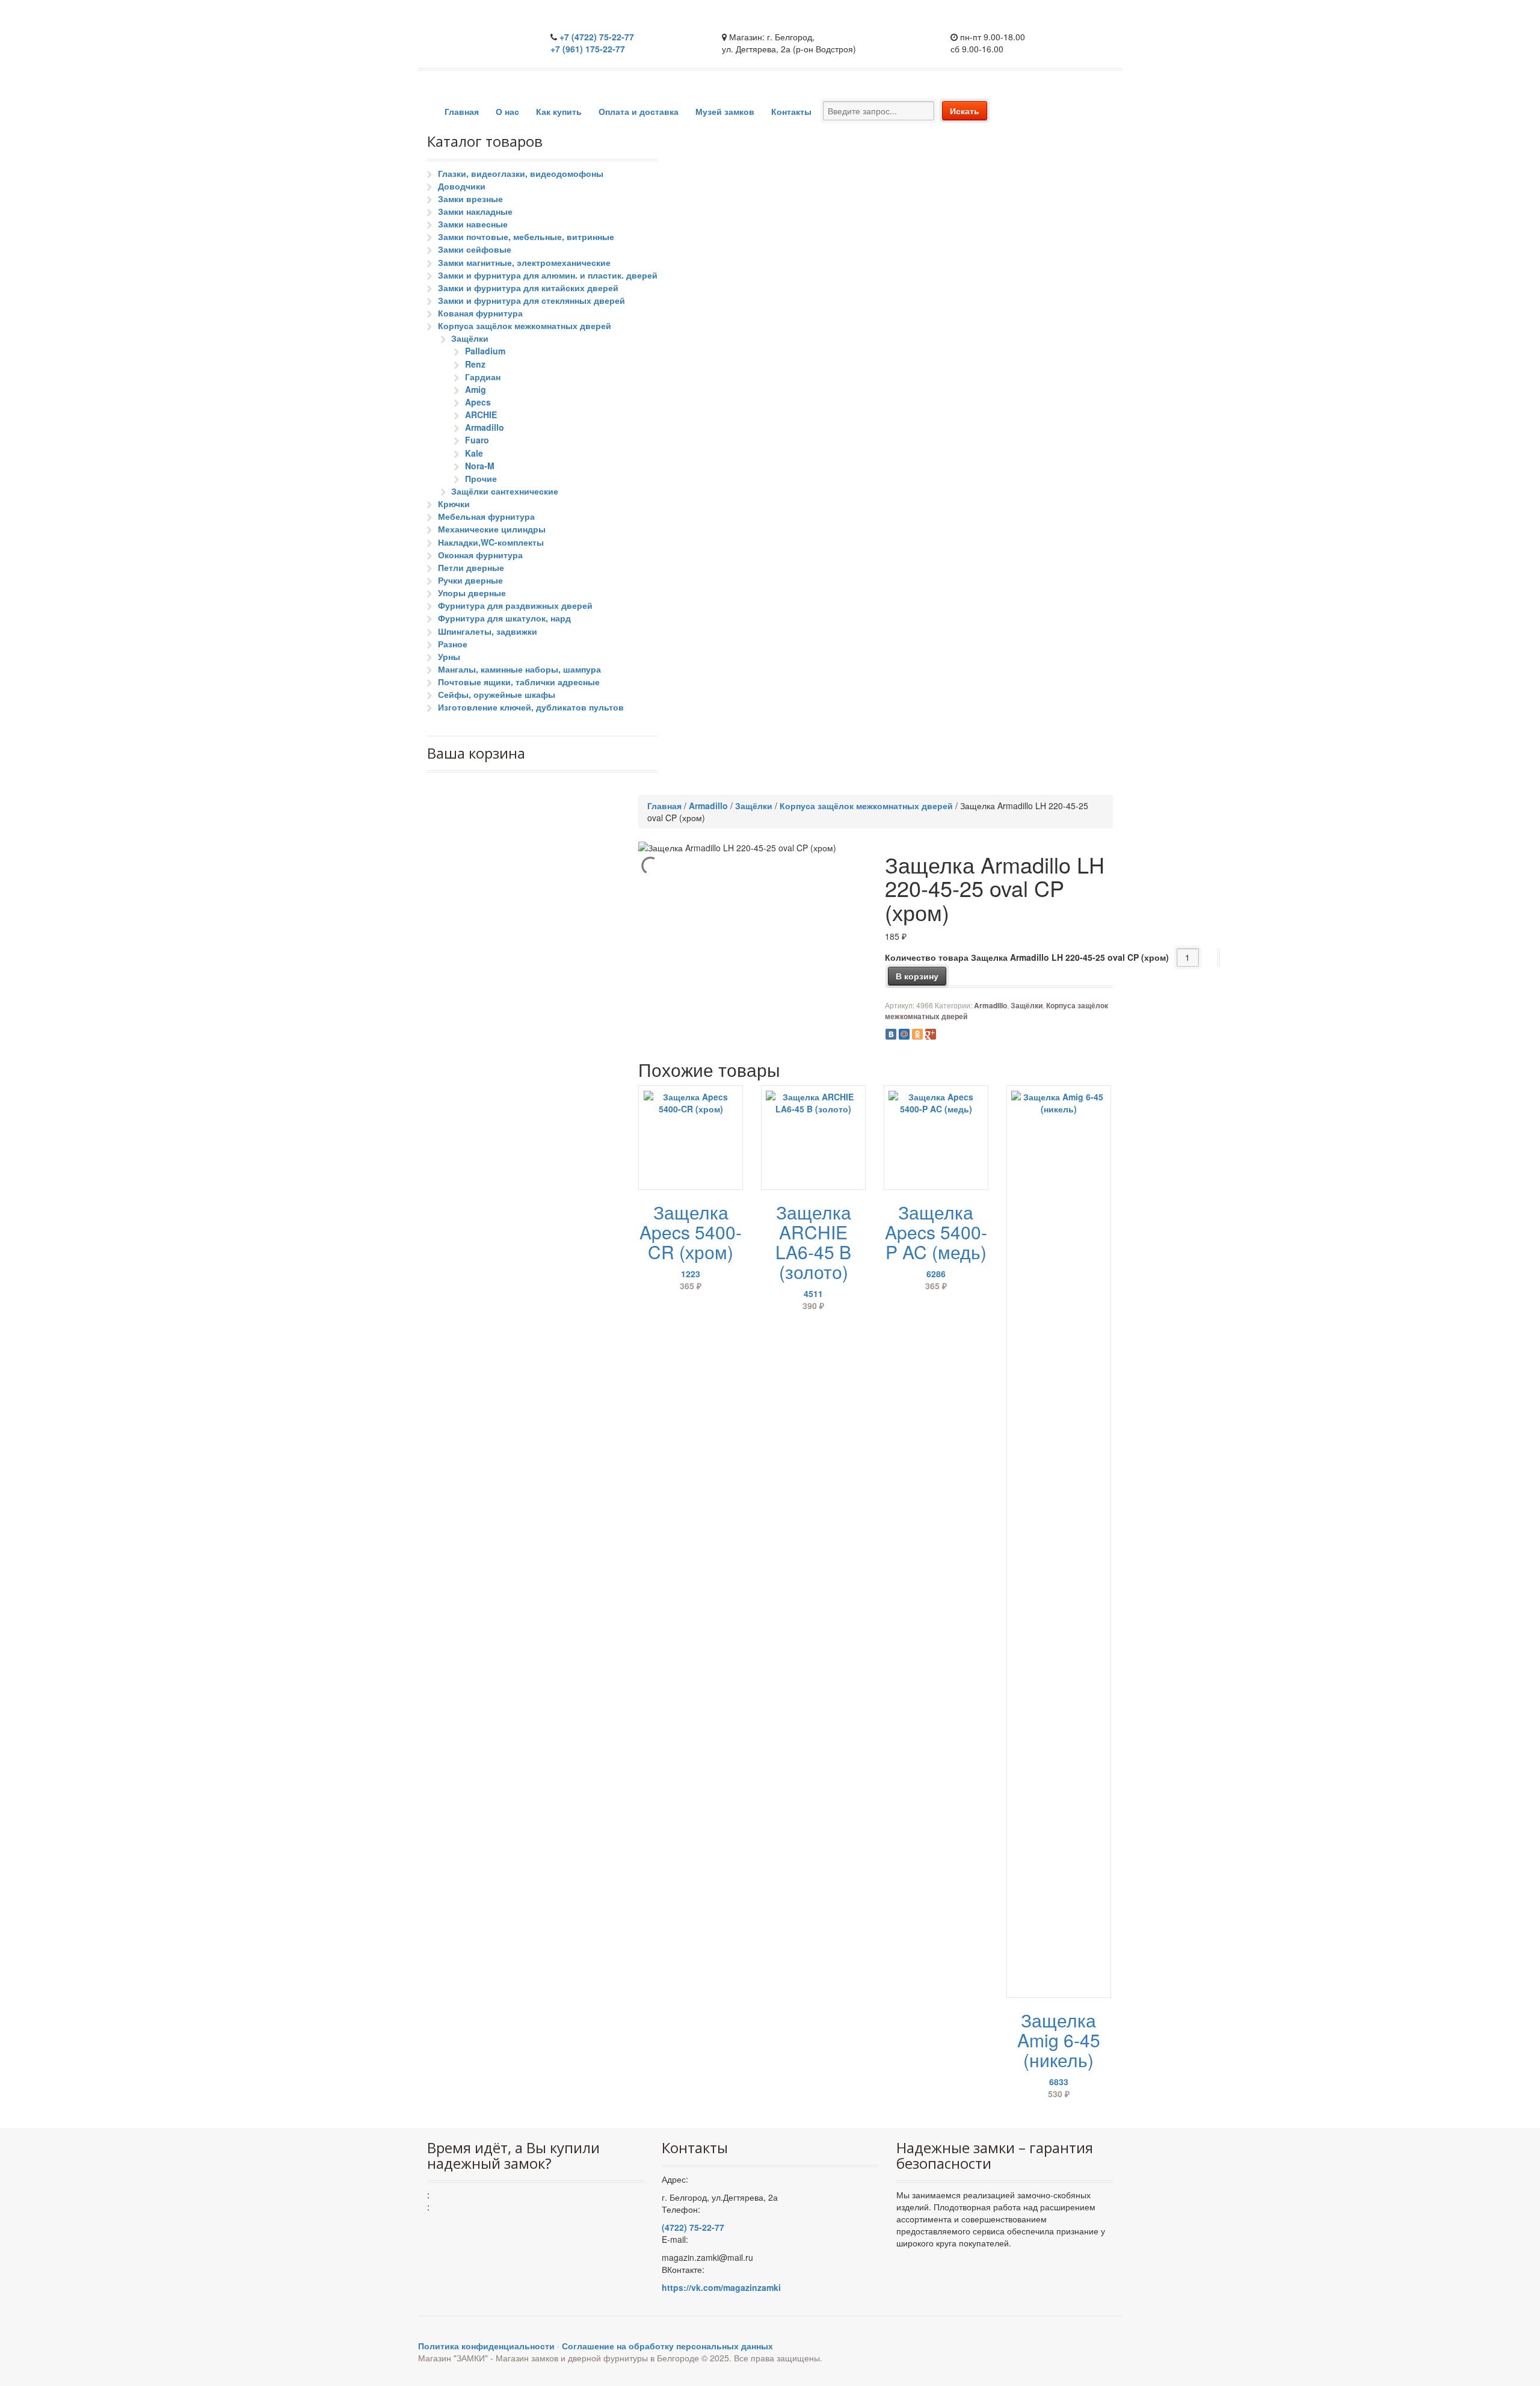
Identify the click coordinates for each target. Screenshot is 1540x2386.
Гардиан (483, 377)
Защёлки (470, 338)
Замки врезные (470, 199)
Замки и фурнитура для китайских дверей (528, 288)
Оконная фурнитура (480, 555)
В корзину (917, 976)
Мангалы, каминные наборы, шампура (519, 669)
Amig (476, 389)
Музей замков (725, 111)
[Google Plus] (931, 1034)
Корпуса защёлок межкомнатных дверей (525, 325)
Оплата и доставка (639, 111)
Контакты (791, 111)
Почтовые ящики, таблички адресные (519, 682)
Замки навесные (473, 224)
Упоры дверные (472, 593)
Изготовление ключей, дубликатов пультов (531, 707)
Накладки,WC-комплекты (491, 542)
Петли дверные (471, 567)
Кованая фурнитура (480, 313)
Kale (474, 453)
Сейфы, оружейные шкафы (497, 694)
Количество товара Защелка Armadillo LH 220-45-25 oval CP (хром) (1027, 957)
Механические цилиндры (492, 529)
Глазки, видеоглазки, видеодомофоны (521, 173)
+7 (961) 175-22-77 (588, 49)
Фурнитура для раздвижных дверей (515, 605)
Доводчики (462, 186)
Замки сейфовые (475, 249)
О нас (507, 111)
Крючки (454, 504)
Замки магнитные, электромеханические (524, 262)
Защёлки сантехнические (505, 491)
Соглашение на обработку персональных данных (667, 2346)
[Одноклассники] (917, 1034)
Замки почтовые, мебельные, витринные (526, 236)
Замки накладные (475, 211)
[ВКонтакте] (891, 1034)
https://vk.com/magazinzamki (721, 2287)
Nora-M (480, 466)
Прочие (481, 478)
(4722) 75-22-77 (693, 2227)
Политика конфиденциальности (486, 2346)
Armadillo (485, 427)
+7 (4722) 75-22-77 (597, 37)
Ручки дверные (470, 580)
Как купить (559, 111)
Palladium (485, 351)
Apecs (478, 402)
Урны (449, 656)
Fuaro (477, 440)
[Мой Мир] (904, 1034)
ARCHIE (481, 415)
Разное (453, 644)
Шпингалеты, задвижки (488, 631)
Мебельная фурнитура (486, 516)
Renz (475, 364)
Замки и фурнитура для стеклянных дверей (531, 300)
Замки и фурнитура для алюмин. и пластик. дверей (548, 275)
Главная (462, 111)
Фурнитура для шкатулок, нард (504, 618)
